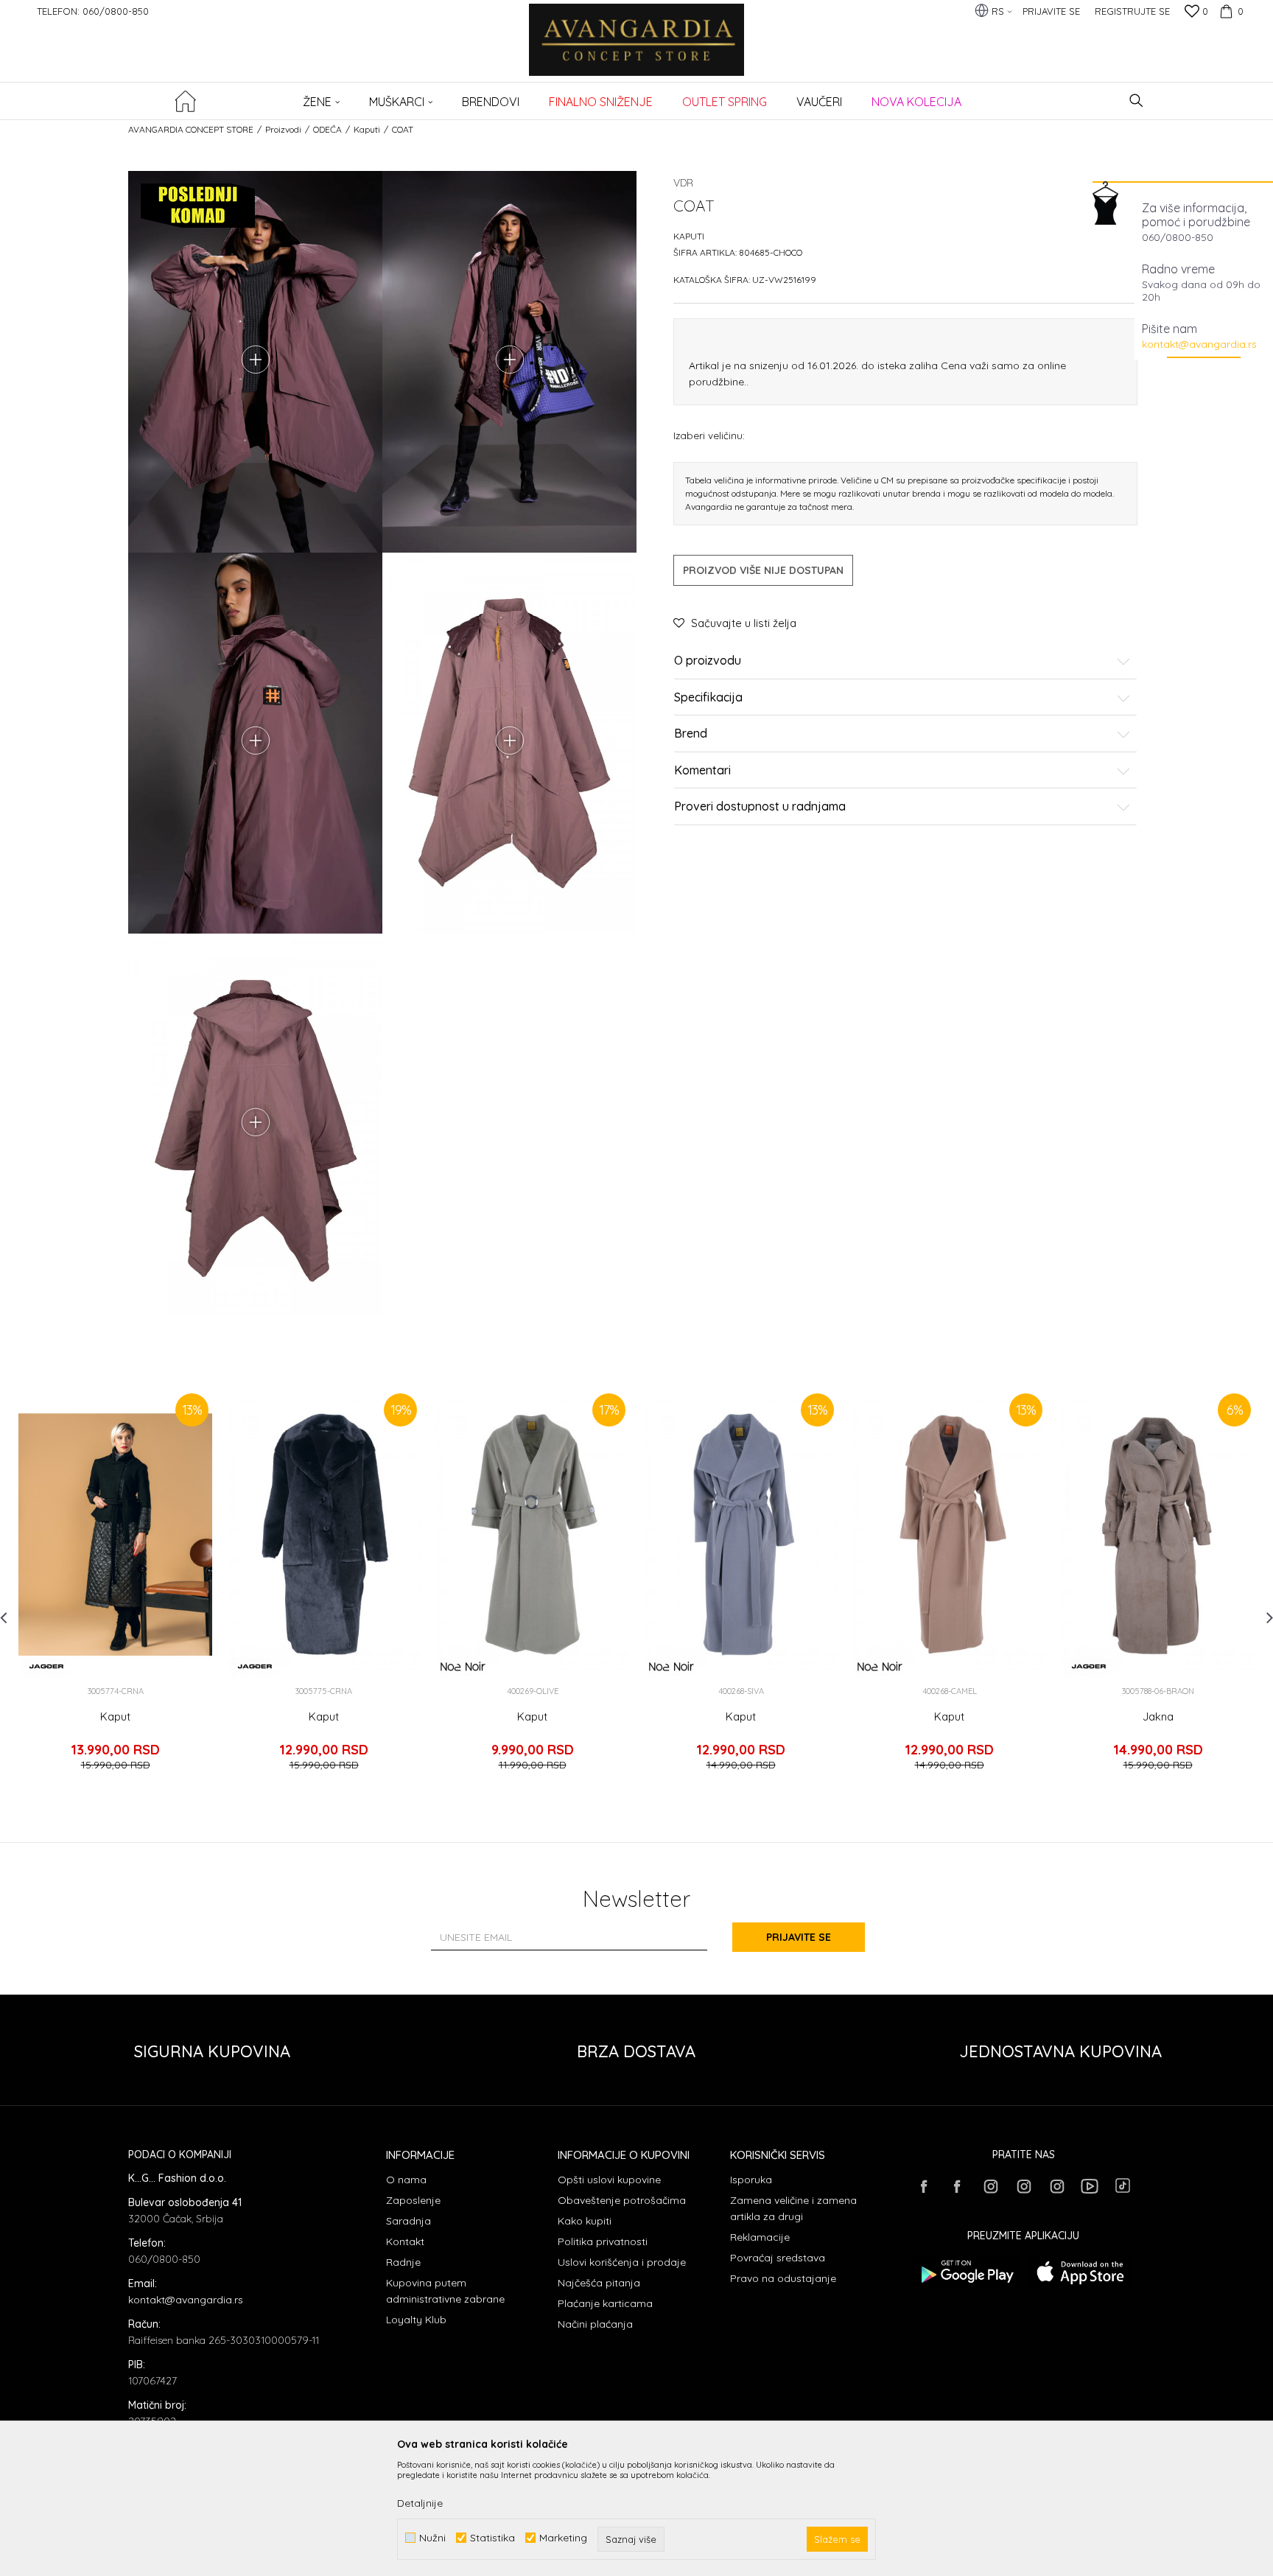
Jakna (1158, 1717)
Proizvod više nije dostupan (763, 570)
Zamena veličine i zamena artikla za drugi (793, 2208)
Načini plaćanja (595, 2324)
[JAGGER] (46, 1666)
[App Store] (1080, 2272)
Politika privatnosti (603, 2241)
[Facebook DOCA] (957, 2186)
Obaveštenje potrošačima (622, 2200)
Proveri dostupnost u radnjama (760, 807)
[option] (115, 1587)
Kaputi (367, 129)
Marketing (563, 2538)
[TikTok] (1123, 2185)
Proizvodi (283, 129)
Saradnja (408, 2221)
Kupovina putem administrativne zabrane (445, 2291)
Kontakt (405, 2241)
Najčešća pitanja (599, 2283)
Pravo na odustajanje (783, 2278)
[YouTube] (1090, 2186)
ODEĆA (327, 129)
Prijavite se (799, 1937)
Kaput (115, 1717)
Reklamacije (760, 2237)
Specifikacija (708, 698)
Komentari (702, 771)
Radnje (403, 2262)
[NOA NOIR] (463, 1666)
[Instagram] (990, 2186)
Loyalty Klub (416, 2320)
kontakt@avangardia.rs (1199, 344)
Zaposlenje (413, 2200)
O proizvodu (708, 661)
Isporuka (751, 2180)
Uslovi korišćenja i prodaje (622, 2262)
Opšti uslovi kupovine (609, 2180)
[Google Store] (966, 2272)
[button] (1136, 101)
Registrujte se (1132, 11)
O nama (406, 2180)
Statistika (492, 2538)
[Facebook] (924, 2186)
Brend (691, 734)
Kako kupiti (585, 2221)
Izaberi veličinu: (709, 435)
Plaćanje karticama (605, 2303)
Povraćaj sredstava (778, 2258)
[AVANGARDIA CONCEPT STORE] (637, 50)
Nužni (432, 2538)
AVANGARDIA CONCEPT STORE (191, 129)
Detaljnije (420, 2503)
